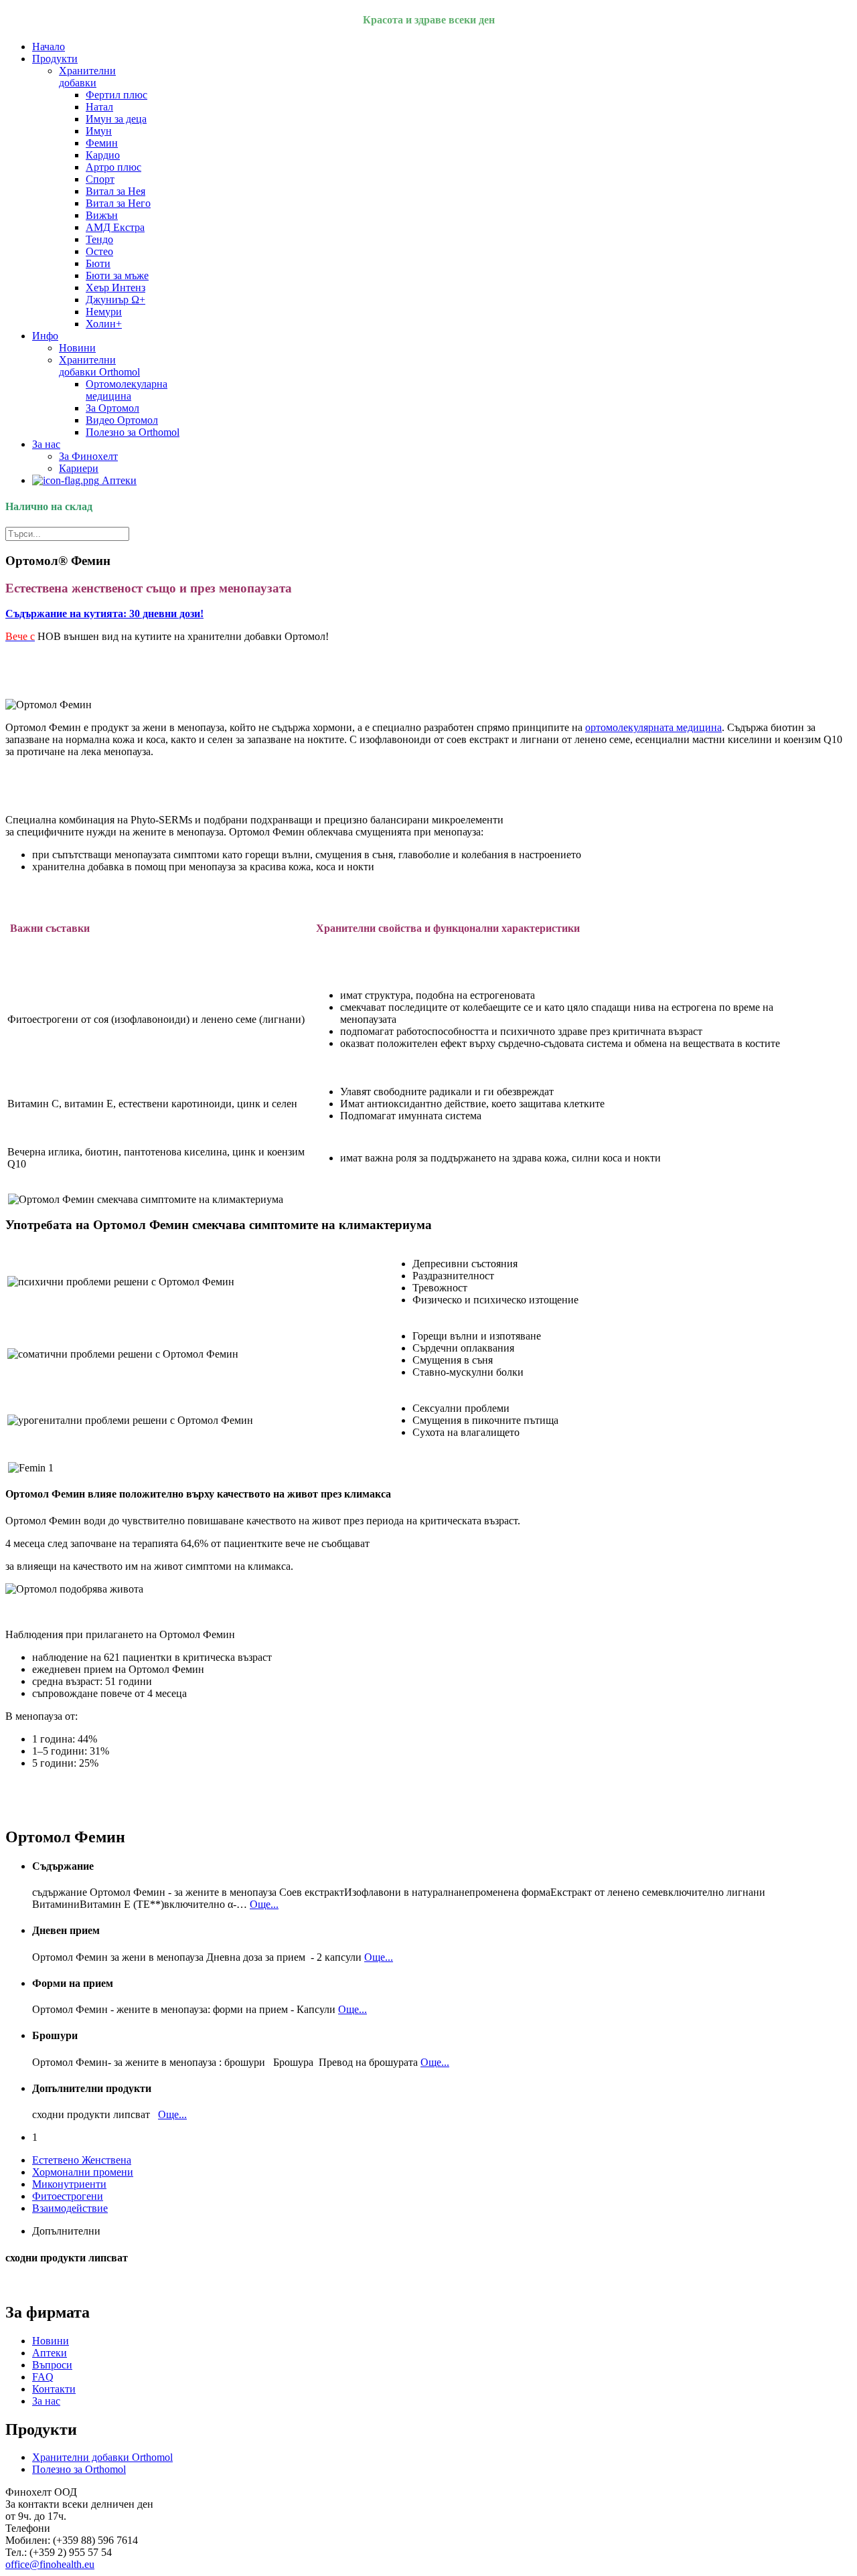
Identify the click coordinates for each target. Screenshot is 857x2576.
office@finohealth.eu (50, 2564)
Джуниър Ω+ (115, 300)
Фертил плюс (116, 95)
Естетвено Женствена (82, 2160)
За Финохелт (88, 456)
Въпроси (52, 2365)
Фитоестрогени (68, 2196)
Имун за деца (116, 119)
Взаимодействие (70, 2208)
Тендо (99, 239)
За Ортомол (112, 408)
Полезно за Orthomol (133, 432)
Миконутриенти (69, 2184)
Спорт (100, 179)
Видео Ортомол (122, 420)
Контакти (54, 2389)
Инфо (45, 336)
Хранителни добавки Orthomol (99, 366)
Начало (49, 47)
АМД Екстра (115, 227)
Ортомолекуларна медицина (127, 390)
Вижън (102, 215)
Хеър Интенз (115, 288)
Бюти (98, 263)
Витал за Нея (115, 191)
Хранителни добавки (87, 77)
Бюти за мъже (117, 275)
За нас (46, 444)
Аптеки (118, 480)
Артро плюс (113, 167)
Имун (99, 131)
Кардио (103, 155)
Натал (99, 107)
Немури (104, 312)
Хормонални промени (83, 2172)
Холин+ (104, 324)
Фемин (102, 143)
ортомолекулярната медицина (653, 727)
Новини (77, 348)
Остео (99, 251)
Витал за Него (118, 203)
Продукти (55, 59)
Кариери (79, 468)
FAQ (43, 2377)
